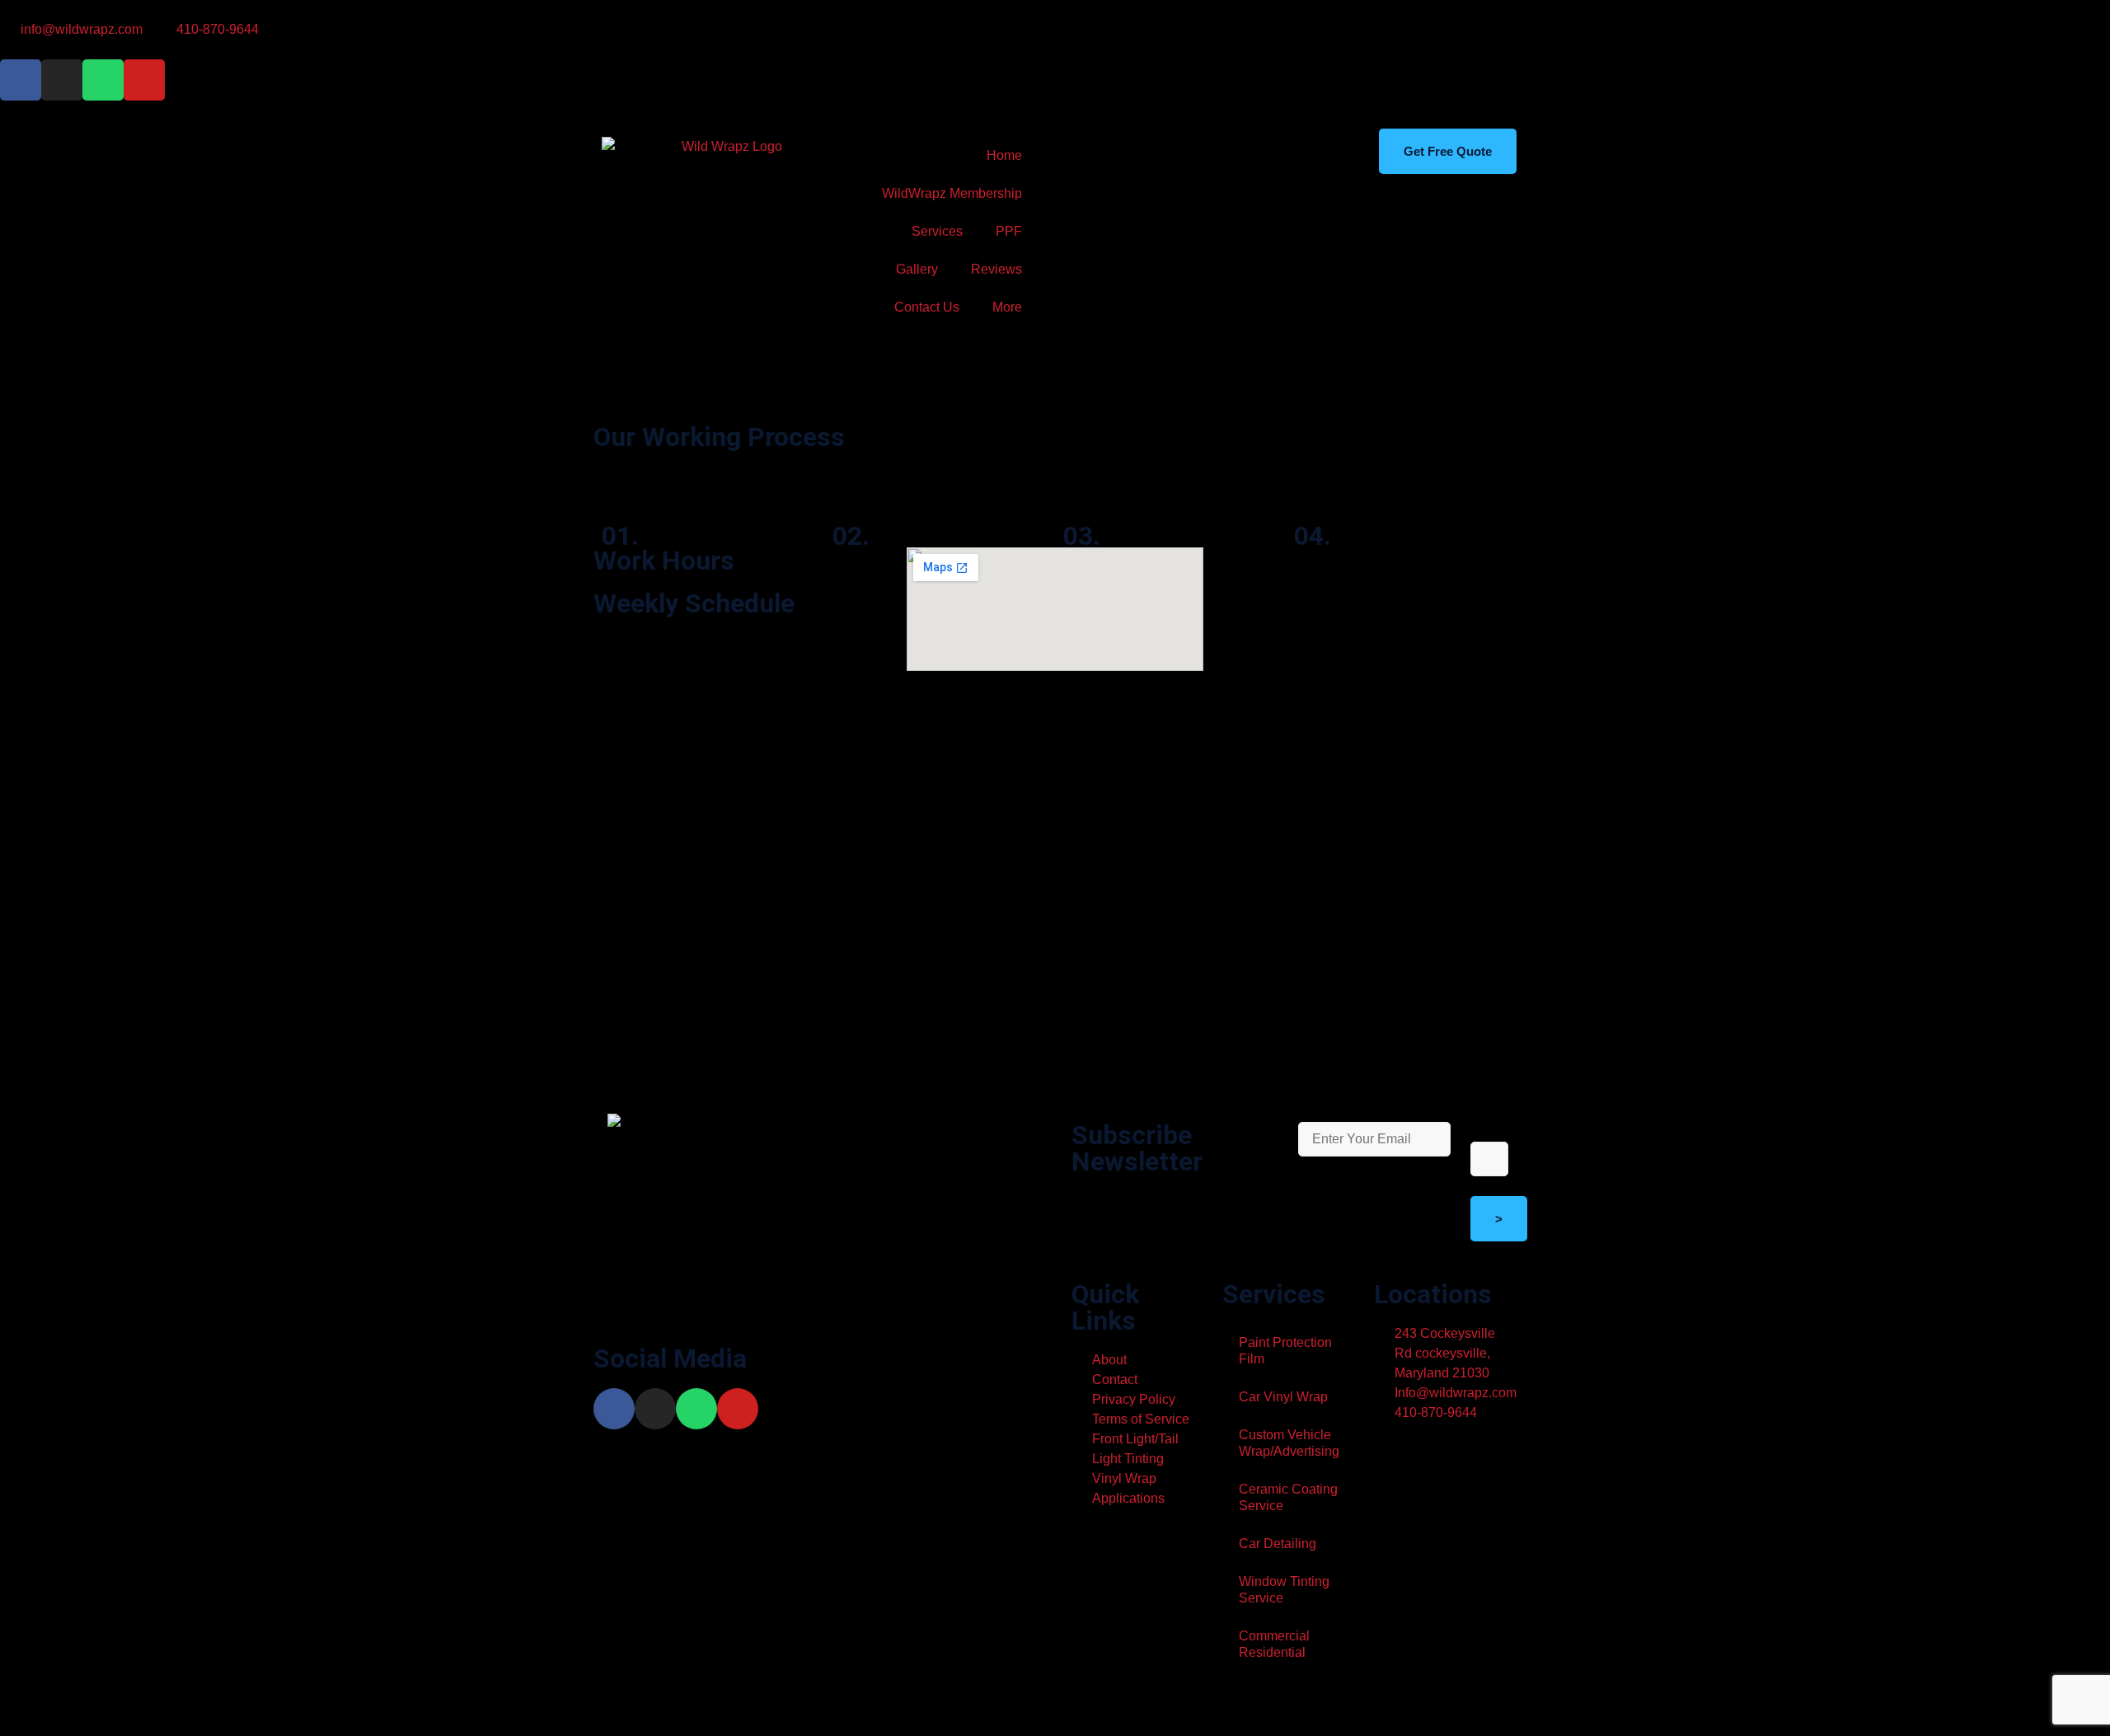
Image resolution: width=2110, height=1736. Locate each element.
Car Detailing (1278, 1544)
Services (937, 231)
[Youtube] (144, 80)
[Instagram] (62, 80)
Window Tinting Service (1284, 1590)
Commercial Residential (1274, 1644)
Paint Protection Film (1285, 1351)
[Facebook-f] (21, 80)
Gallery (917, 269)
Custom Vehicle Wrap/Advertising (1289, 1443)
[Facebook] (614, 1409)
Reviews (996, 269)
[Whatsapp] (103, 80)
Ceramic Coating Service (1288, 1497)
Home (1004, 155)
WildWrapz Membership (952, 193)
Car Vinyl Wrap (1283, 1397)
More (1007, 307)
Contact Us (927, 307)
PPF (1009, 231)
